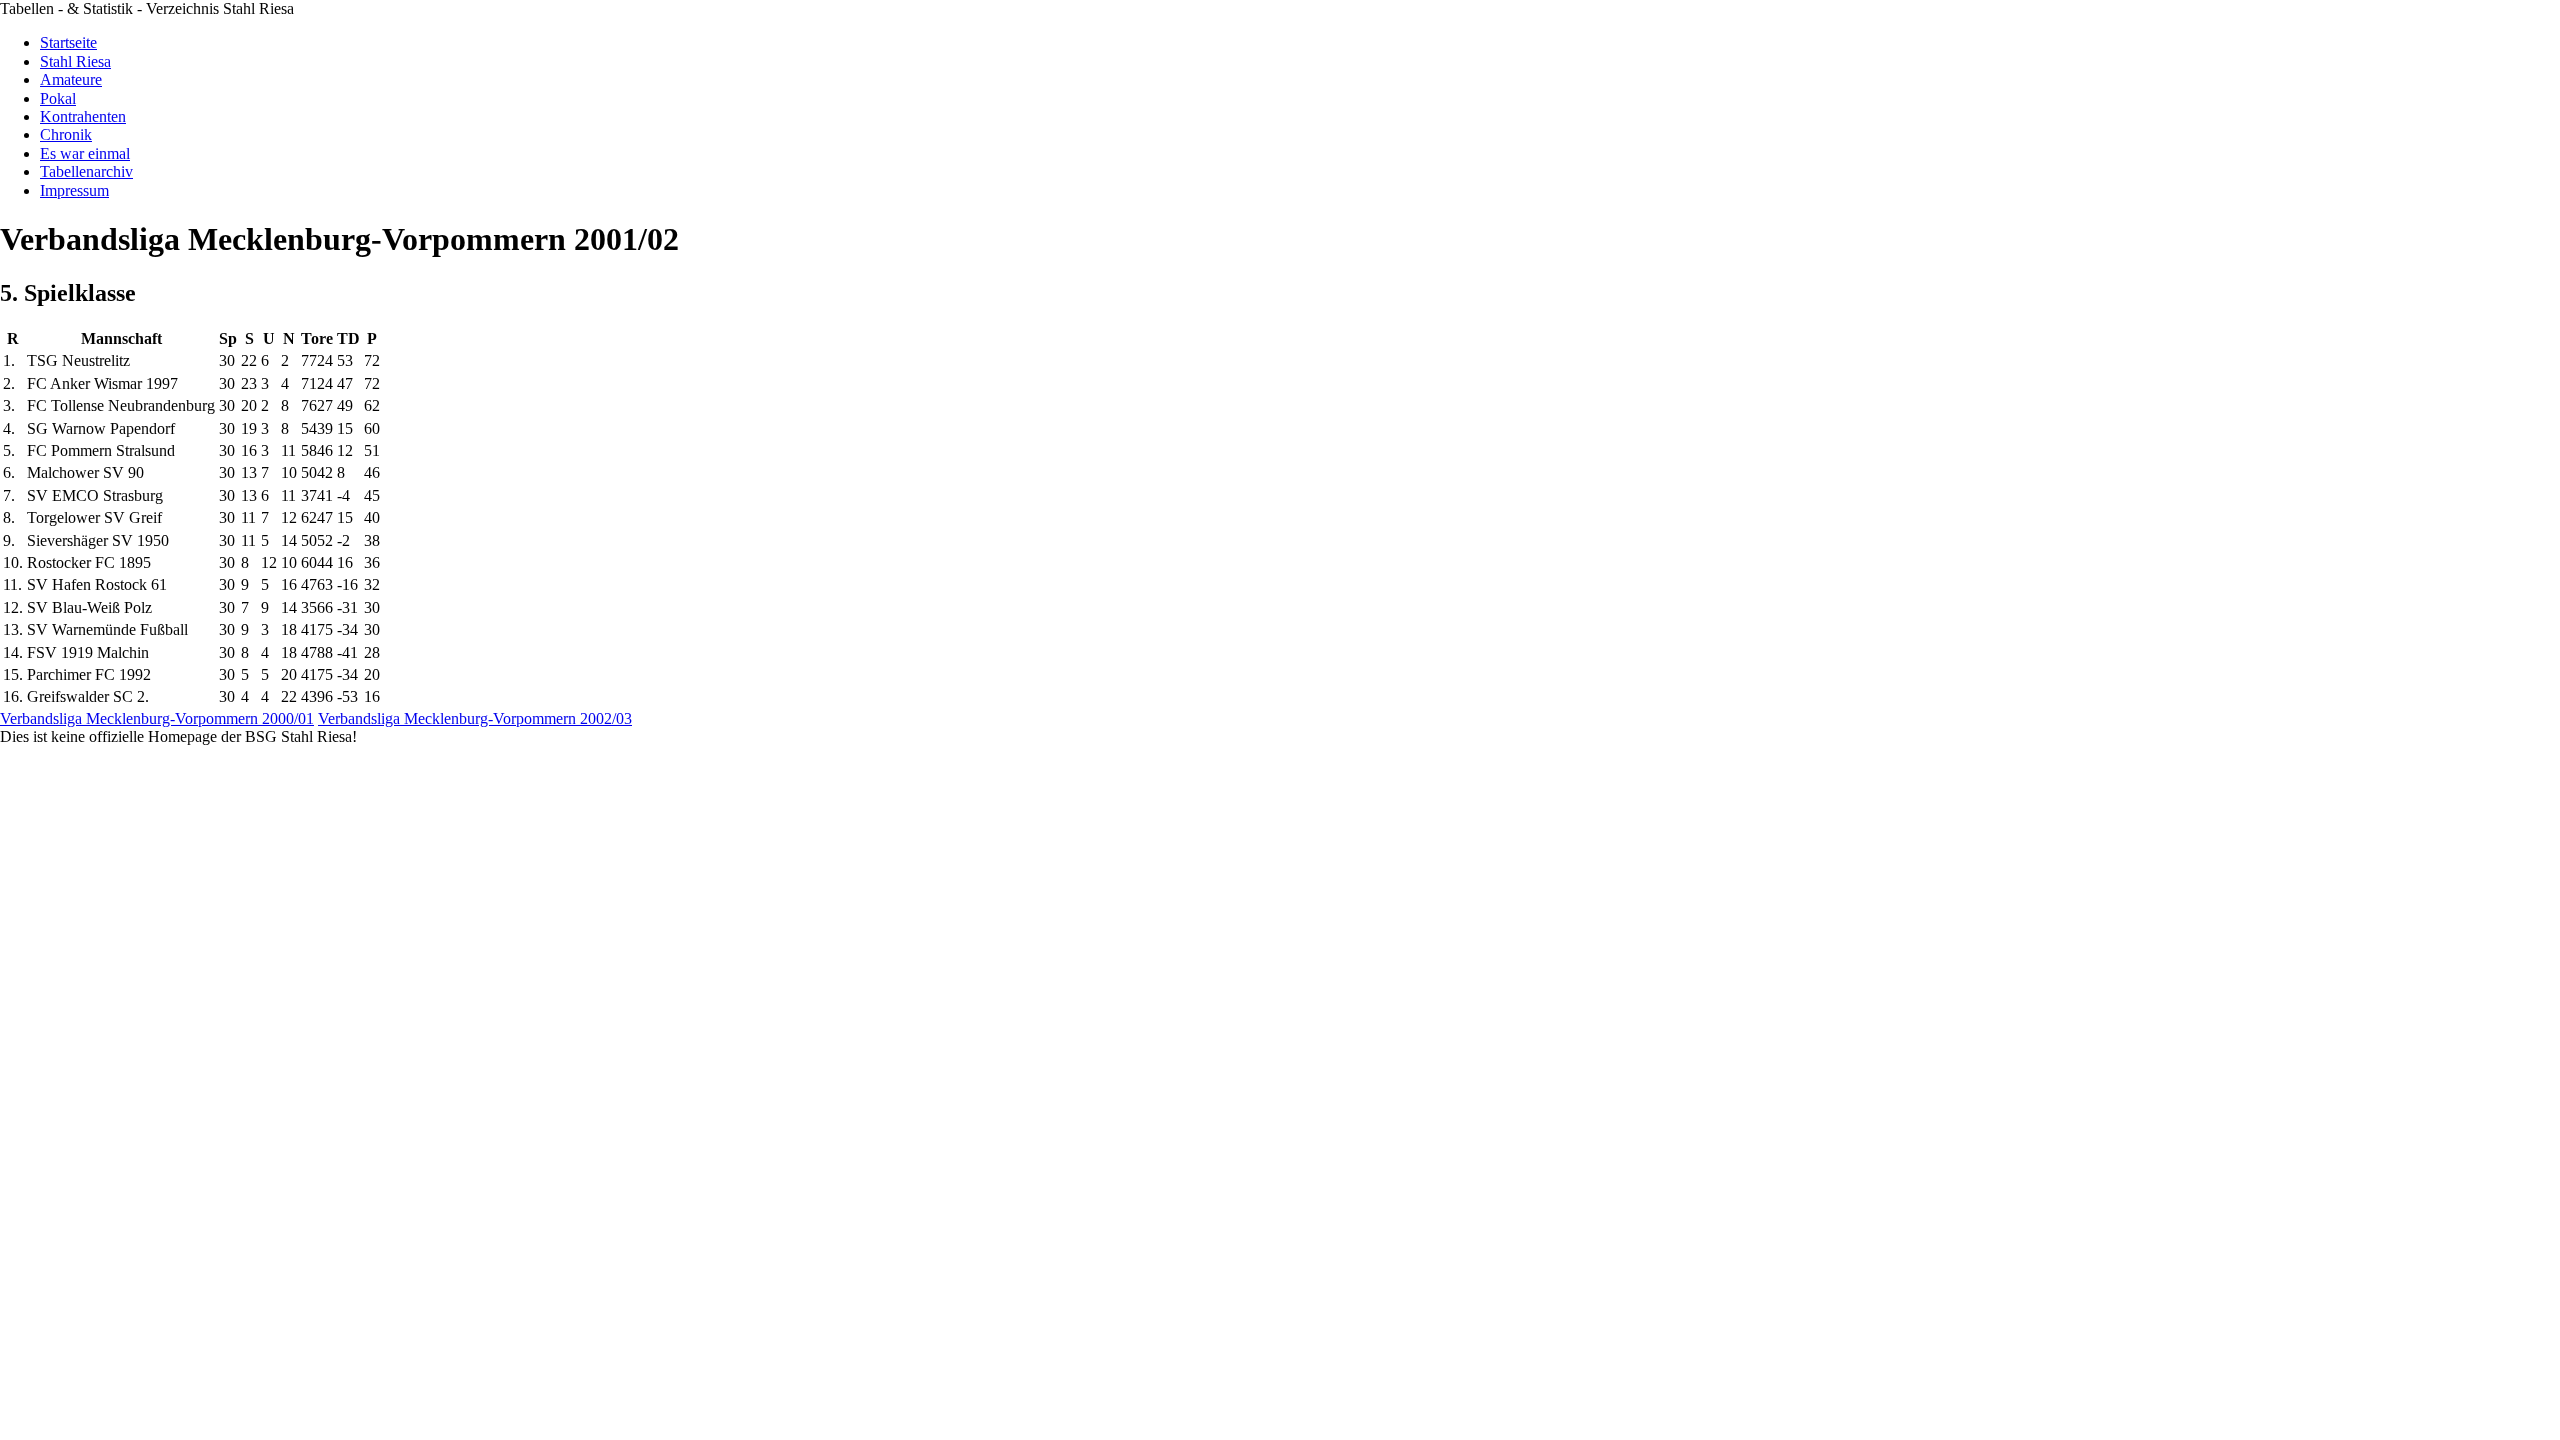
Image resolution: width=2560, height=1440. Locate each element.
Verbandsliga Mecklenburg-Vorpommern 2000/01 (157, 718)
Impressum (74, 190)
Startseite (68, 42)
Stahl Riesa (75, 61)
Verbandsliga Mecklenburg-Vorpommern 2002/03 (475, 718)
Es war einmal (85, 153)
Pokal (58, 98)
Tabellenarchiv (86, 171)
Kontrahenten (83, 116)
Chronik (66, 134)
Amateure (71, 79)
